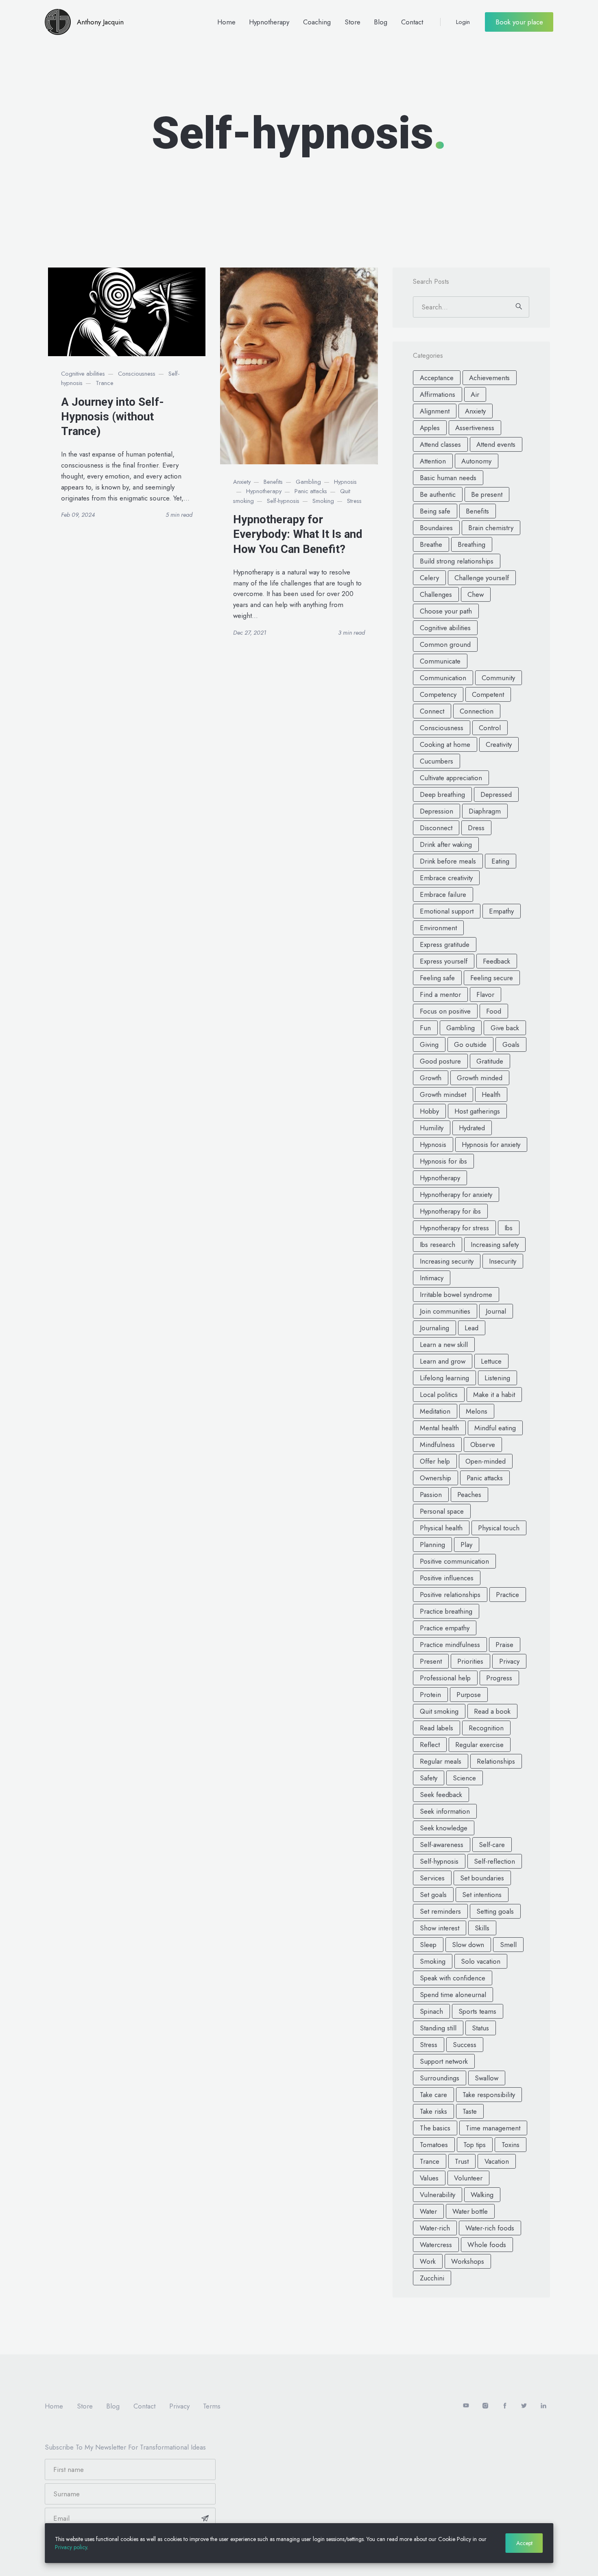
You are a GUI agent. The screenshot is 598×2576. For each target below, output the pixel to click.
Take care (433, 2095)
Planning (432, 1545)
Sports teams (477, 2011)
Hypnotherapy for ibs (450, 1211)
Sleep (428, 1945)
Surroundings (440, 2078)
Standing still (438, 2028)
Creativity (499, 744)
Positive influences (447, 1578)
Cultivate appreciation (451, 778)
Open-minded (486, 1461)
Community (498, 678)
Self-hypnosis (283, 501)
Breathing (471, 544)
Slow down (468, 1945)
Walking (482, 2195)
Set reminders (440, 1911)
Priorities (470, 1661)
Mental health (439, 1428)
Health (491, 1094)
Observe (483, 1445)
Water (428, 2211)
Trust (462, 2161)
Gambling (308, 482)
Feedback (497, 961)
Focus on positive (445, 1011)
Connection (477, 711)
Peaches (469, 1495)
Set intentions (482, 1895)
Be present (487, 494)
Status (480, 2028)
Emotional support (447, 911)
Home (226, 22)
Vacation (497, 2161)
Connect (432, 711)
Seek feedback (441, 1795)
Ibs (509, 1228)
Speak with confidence (453, 1978)
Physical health (441, 1528)
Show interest (440, 1928)
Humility (432, 1128)
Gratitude (490, 1061)
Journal (496, 1311)
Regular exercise (479, 1745)
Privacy (509, 1661)
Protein (430, 1695)
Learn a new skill (444, 1345)
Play (466, 1545)
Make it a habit (494, 1395)
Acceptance (437, 378)
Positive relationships (450, 1595)
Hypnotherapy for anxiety (456, 1194)
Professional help (445, 1678)
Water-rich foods (490, 2228)
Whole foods (487, 2245)
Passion (431, 1495)
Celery (429, 578)
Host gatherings (477, 1111)
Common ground (445, 644)
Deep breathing (442, 794)
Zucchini (432, 2278)
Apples (430, 428)
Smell (508, 1945)
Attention (433, 461)
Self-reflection (494, 1861)
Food (494, 1011)
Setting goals (495, 1911)
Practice (507, 1595)
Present (431, 1661)
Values (429, 2178)
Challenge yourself (482, 578)
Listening (497, 1378)
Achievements (489, 378)
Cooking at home (445, 744)
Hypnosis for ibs (443, 1161)
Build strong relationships (457, 561)
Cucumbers (436, 761)
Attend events (496, 444)
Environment (438, 928)
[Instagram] (485, 2406)
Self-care (492, 1845)
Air (475, 394)
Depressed (496, 794)
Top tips (475, 2145)
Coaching (317, 22)
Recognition (486, 1728)
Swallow (487, 2078)
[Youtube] (466, 2406)
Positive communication (454, 1561)
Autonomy (476, 461)
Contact (412, 22)
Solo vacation (481, 1961)
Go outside (470, 1044)
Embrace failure (443, 894)
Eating (500, 861)
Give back (505, 1028)
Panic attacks (311, 491)
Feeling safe (437, 978)
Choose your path (446, 611)
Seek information (445, 1811)
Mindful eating (495, 1428)
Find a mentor (440, 994)
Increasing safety (495, 1244)
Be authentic (438, 494)
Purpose (469, 1695)
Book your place (519, 22)
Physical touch (499, 1528)
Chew (476, 594)
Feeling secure (492, 978)
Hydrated (472, 1128)
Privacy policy (71, 2547)
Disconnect (436, 828)
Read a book (492, 1711)
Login (463, 22)
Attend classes (440, 444)
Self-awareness (442, 1845)
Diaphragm (485, 811)
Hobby (429, 1111)
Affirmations (438, 394)
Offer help (435, 1461)
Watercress (436, 2245)
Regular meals (441, 1761)
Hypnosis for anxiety (491, 1144)
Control (490, 728)
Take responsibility (489, 2095)
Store (352, 22)
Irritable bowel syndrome (456, 1295)
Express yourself (444, 961)
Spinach (431, 2011)
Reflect (430, 1745)
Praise (504, 1645)
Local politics (439, 1395)
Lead (471, 1328)
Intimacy (432, 1278)
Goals (511, 1044)
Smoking (323, 501)
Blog (381, 22)
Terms (212, 2406)
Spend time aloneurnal (453, 1995)
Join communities (445, 1311)
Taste (470, 2111)
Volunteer (468, 2178)
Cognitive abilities (83, 374)
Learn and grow (443, 1361)
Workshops (468, 2261)
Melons (477, 1411)
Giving (429, 1044)
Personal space (442, 1511)
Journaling (434, 1328)
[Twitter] (524, 2406)
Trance (105, 383)
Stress (354, 501)
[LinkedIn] (543, 2406)
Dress (476, 828)
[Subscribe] (205, 2518)
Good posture (440, 1061)
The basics (435, 2128)
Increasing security (447, 1261)
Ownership (435, 1478)
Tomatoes (434, 2145)
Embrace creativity (446, 878)
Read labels (436, 1728)
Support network (444, 2061)
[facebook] (505, 2406)
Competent (488, 694)
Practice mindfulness (450, 1645)
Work (428, 2261)
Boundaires (436, 528)
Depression (436, 811)
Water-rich (435, 2228)
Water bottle (470, 2211)
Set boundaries (482, 1878)
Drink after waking (446, 844)
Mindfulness (437, 1445)
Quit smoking (439, 1711)
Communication (443, 678)
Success (465, 2045)
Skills (482, 1928)
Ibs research (438, 1244)
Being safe (435, 511)
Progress (499, 1678)
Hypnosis (345, 482)
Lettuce (491, 1361)
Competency (438, 694)
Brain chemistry (491, 528)
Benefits (273, 482)
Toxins (511, 2145)
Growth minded (480, 1078)
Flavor (485, 994)
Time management (493, 2128)
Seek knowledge (444, 1828)
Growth (431, 1078)
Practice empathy (445, 1628)
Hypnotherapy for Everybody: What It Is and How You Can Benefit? (298, 534)
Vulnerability (438, 2195)
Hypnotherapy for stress (454, 1228)
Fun (425, 1028)
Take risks (433, 2111)
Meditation (435, 1411)
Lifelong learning (444, 1378)
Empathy (501, 911)
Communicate (440, 661)
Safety (429, 1778)
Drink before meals (448, 861)
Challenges (436, 594)
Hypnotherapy (269, 22)
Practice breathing (446, 1611)
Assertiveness (475, 428)
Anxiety (242, 482)
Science (464, 1778)
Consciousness (137, 374)
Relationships (496, 1761)
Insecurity (503, 1261)
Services (432, 1878)
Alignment (435, 411)
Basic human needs (448, 478)
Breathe (431, 544)
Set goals (433, 1895)
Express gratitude (445, 944)
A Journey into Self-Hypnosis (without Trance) (112, 417)
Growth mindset (443, 1094)
